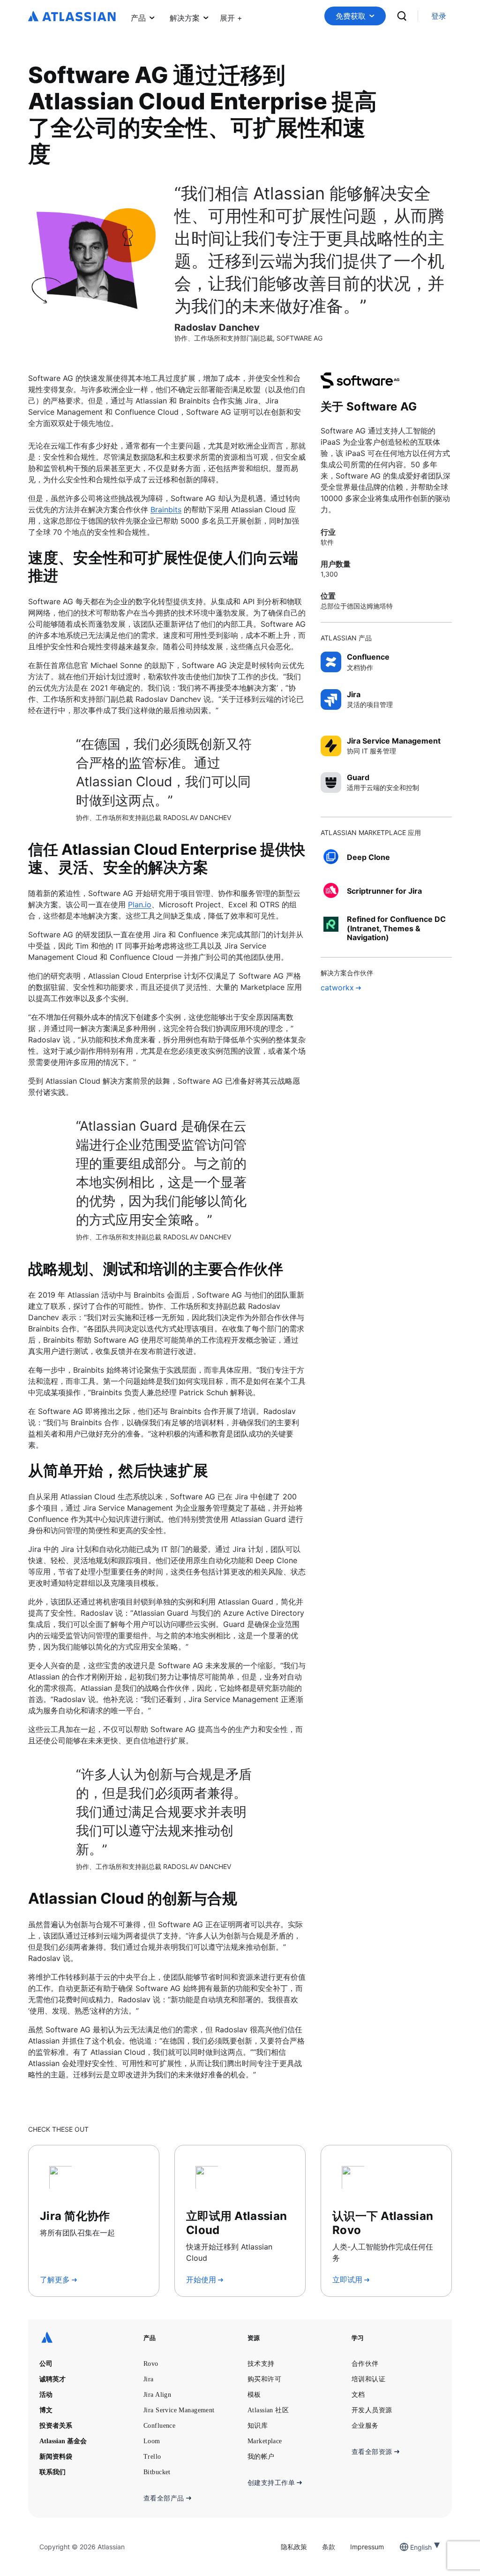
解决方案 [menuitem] (185, 18)
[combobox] (411, 2547)
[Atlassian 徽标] (72, 17)
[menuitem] (231, 16)
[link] (439, 16)
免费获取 (351, 16)
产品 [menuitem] (138, 18)
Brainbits (166, 509)
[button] (231, 16)
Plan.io (140, 904)
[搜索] (402, 16)
